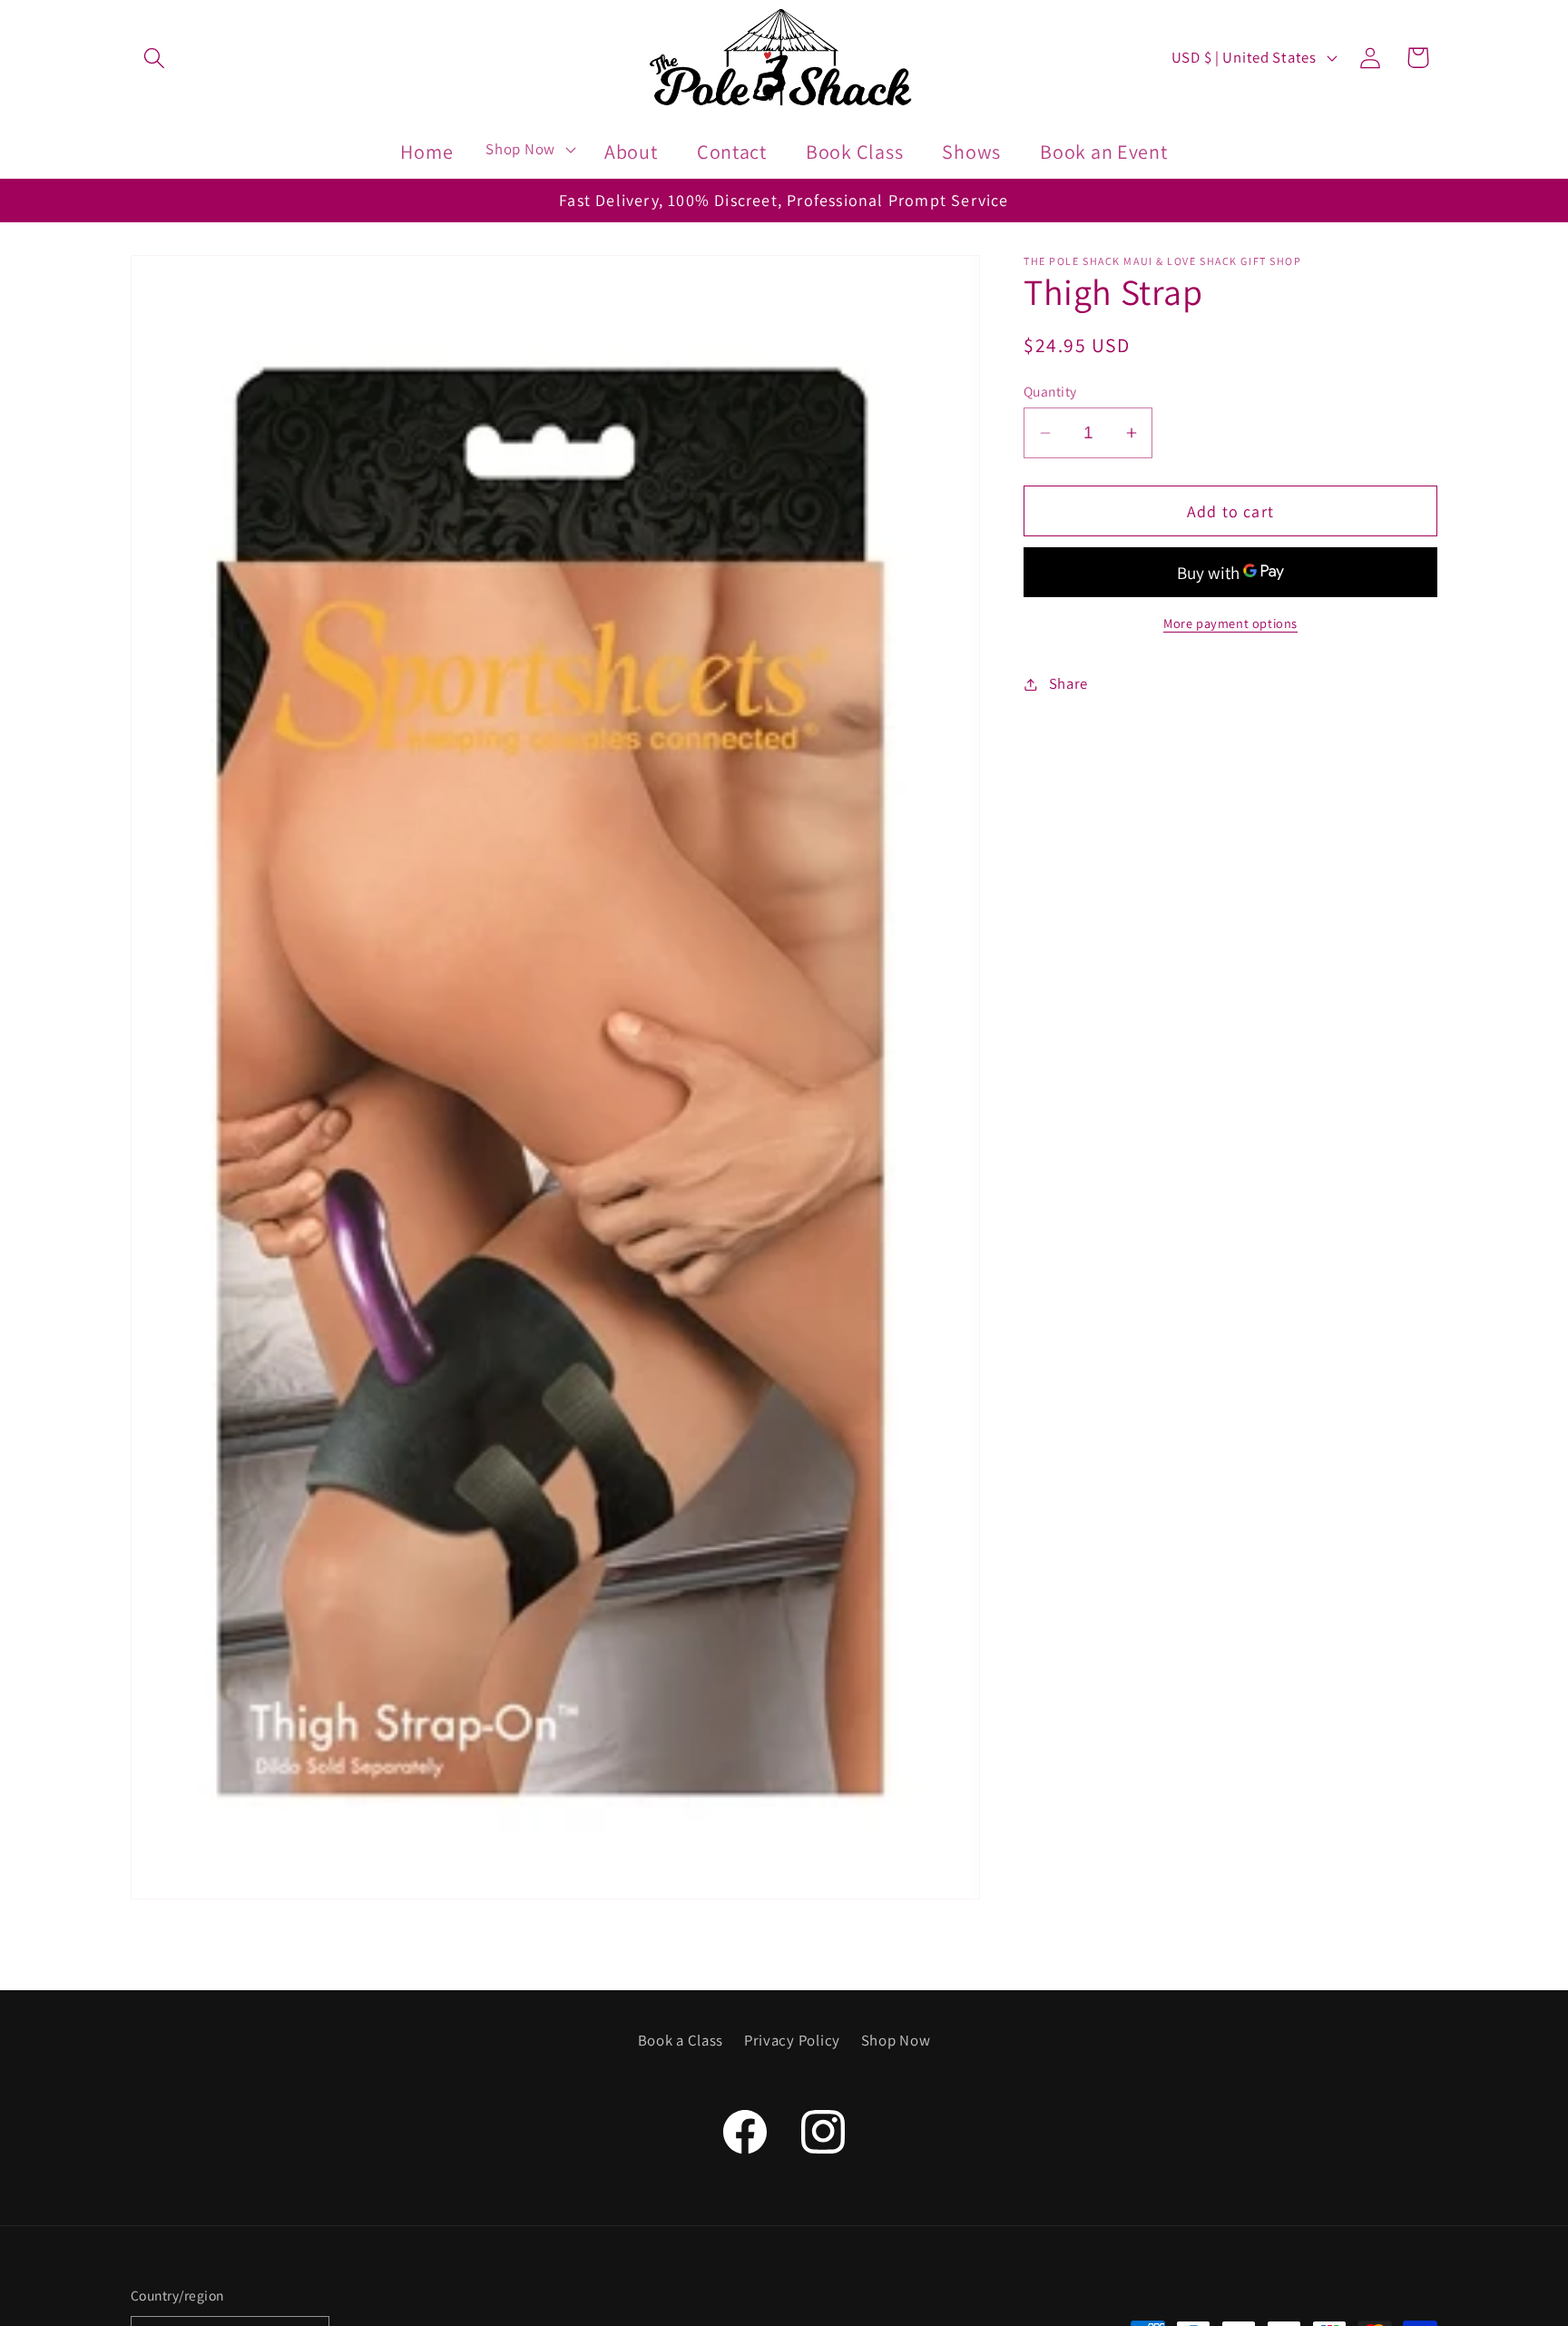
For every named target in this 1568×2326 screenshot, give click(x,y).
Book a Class (681, 2040)
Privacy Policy (792, 2040)
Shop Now (896, 2040)
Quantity (1050, 391)
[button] (155, 58)
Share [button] (1068, 683)
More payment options (1230, 623)
